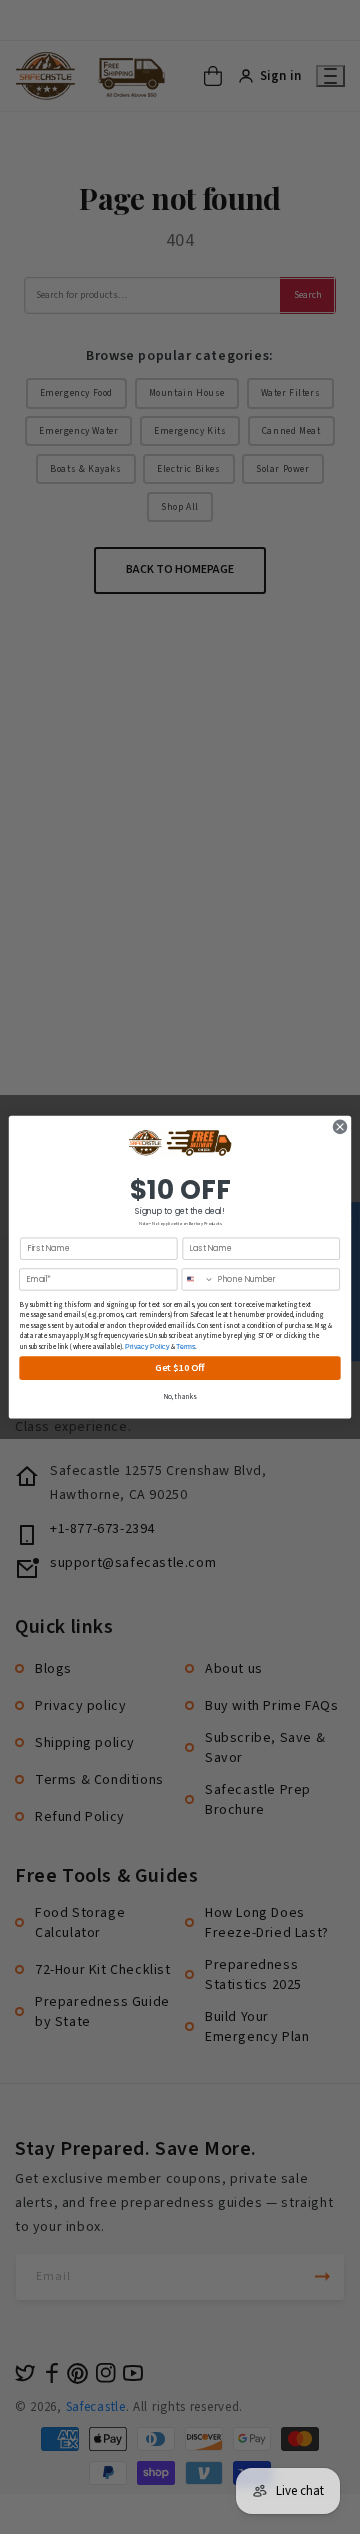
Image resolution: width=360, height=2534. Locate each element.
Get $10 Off (180, 1367)
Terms (185, 1346)
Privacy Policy (147, 1346)
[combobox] (198, 1279)
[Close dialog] (339, 1126)
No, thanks (180, 1397)
